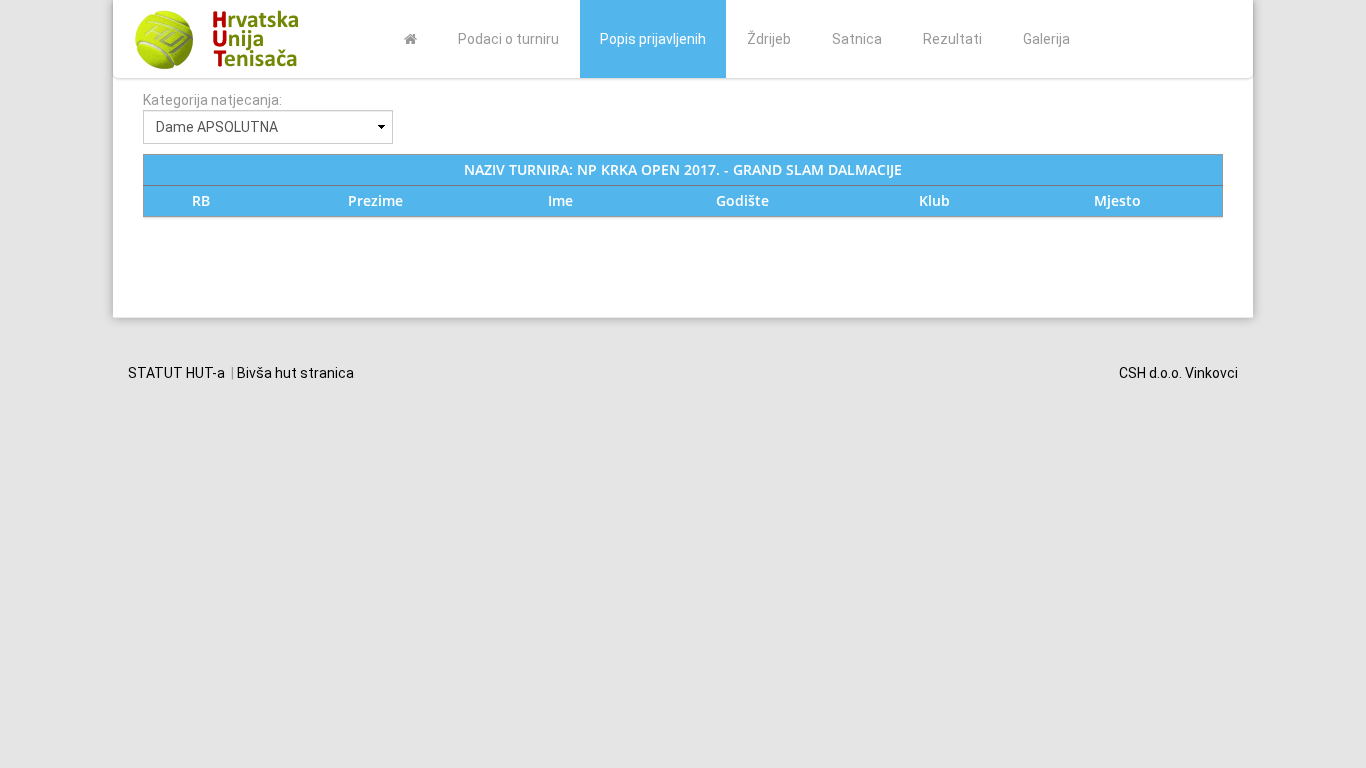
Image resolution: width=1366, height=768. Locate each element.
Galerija (1046, 39)
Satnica (857, 39)
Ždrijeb (769, 39)
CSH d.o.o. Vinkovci (1178, 373)
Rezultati (952, 39)
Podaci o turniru (508, 39)
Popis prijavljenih (653, 39)
